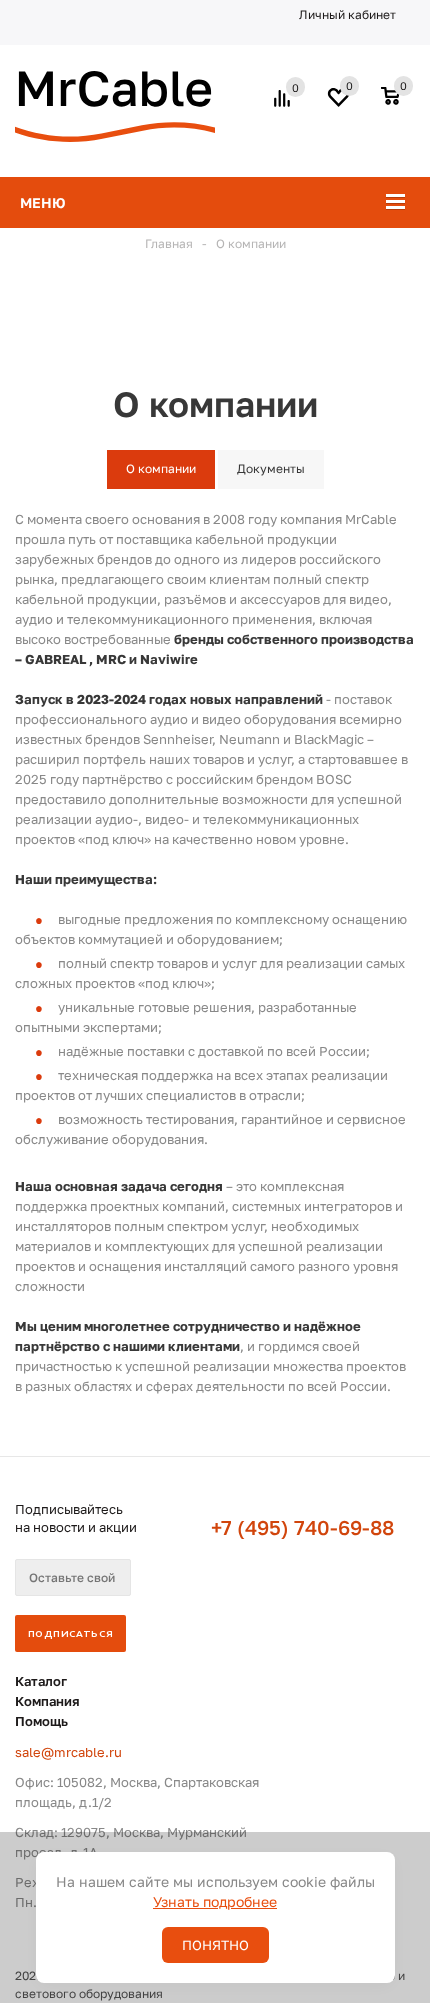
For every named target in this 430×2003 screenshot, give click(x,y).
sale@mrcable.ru (68, 1752)
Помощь (41, 1721)
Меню (43, 202)
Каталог (41, 1681)
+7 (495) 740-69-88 (302, 1527)
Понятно (215, 1945)
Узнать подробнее (215, 1901)
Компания (47, 1701)
